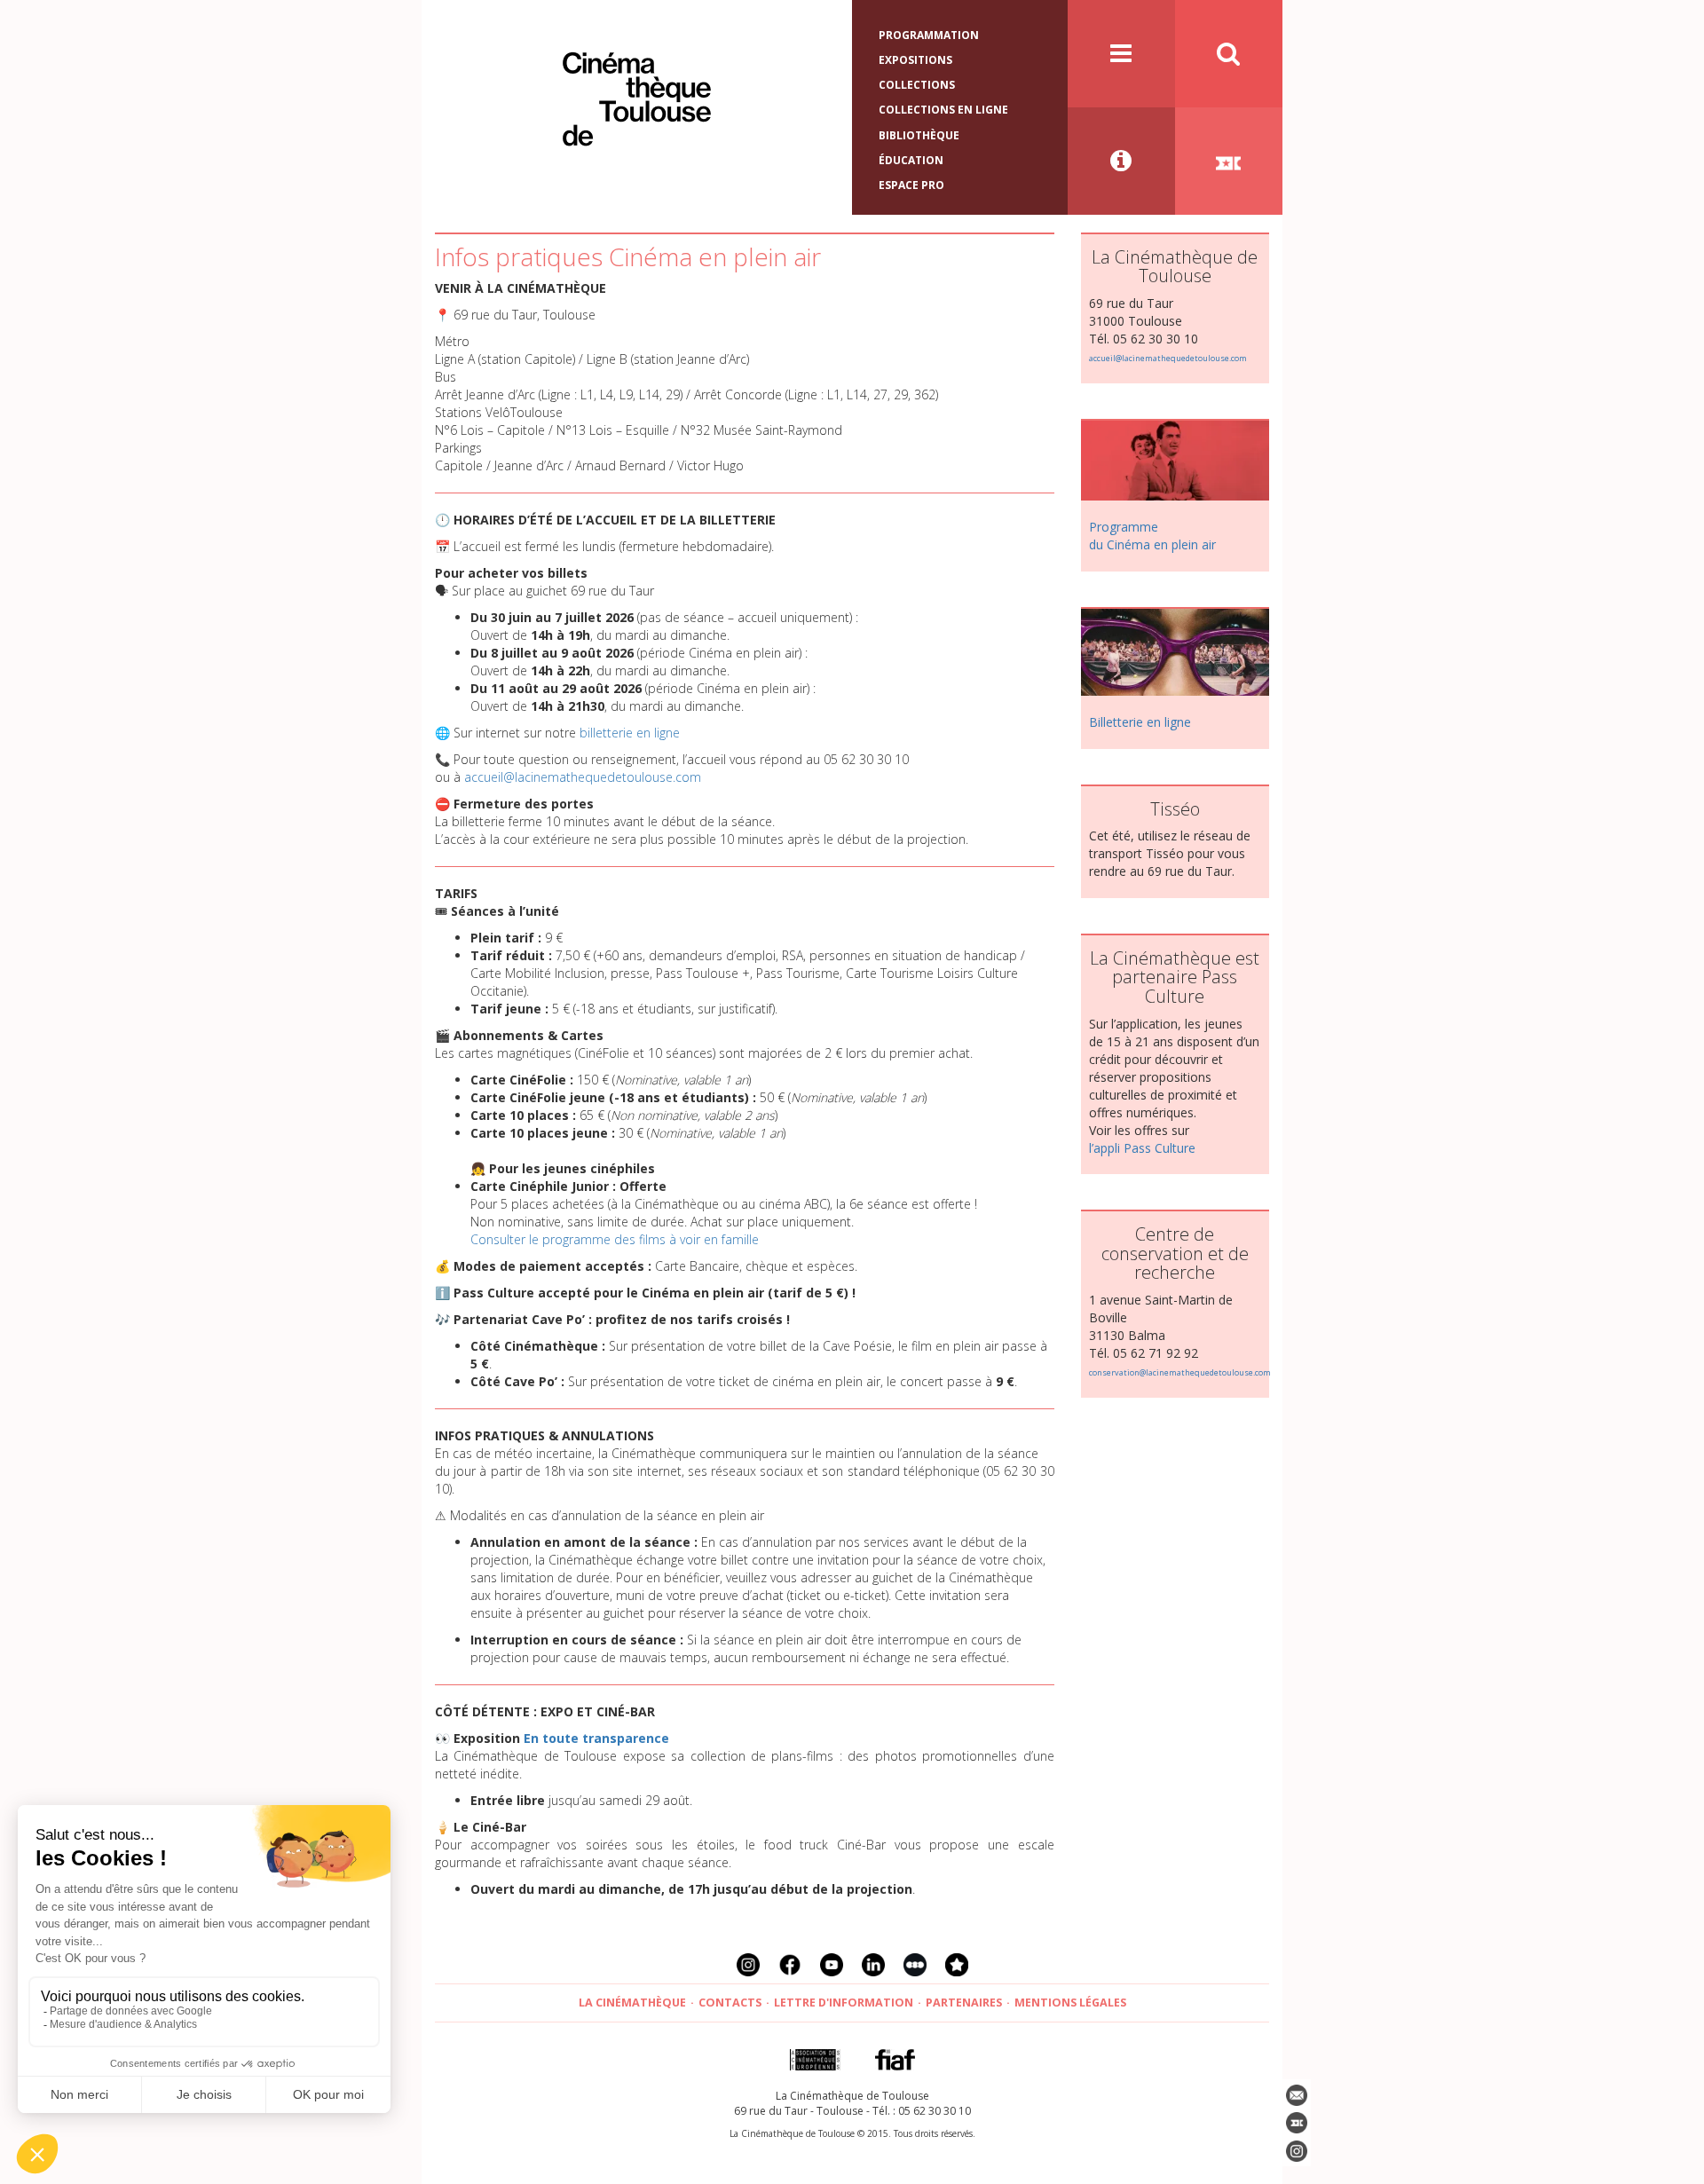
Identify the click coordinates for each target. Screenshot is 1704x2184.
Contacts (730, 2003)
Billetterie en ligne (1140, 722)
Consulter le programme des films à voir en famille (615, 1239)
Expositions (915, 60)
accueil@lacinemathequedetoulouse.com (583, 777)
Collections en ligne (943, 110)
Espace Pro (911, 185)
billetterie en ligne (630, 733)
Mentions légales (1070, 2003)
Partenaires (964, 2003)
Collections (917, 85)
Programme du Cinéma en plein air (1152, 536)
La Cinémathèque (632, 2003)
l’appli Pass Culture (1142, 1148)
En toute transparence (596, 1738)
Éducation (911, 160)
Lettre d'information (844, 2003)
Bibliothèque (919, 135)
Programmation (929, 35)
